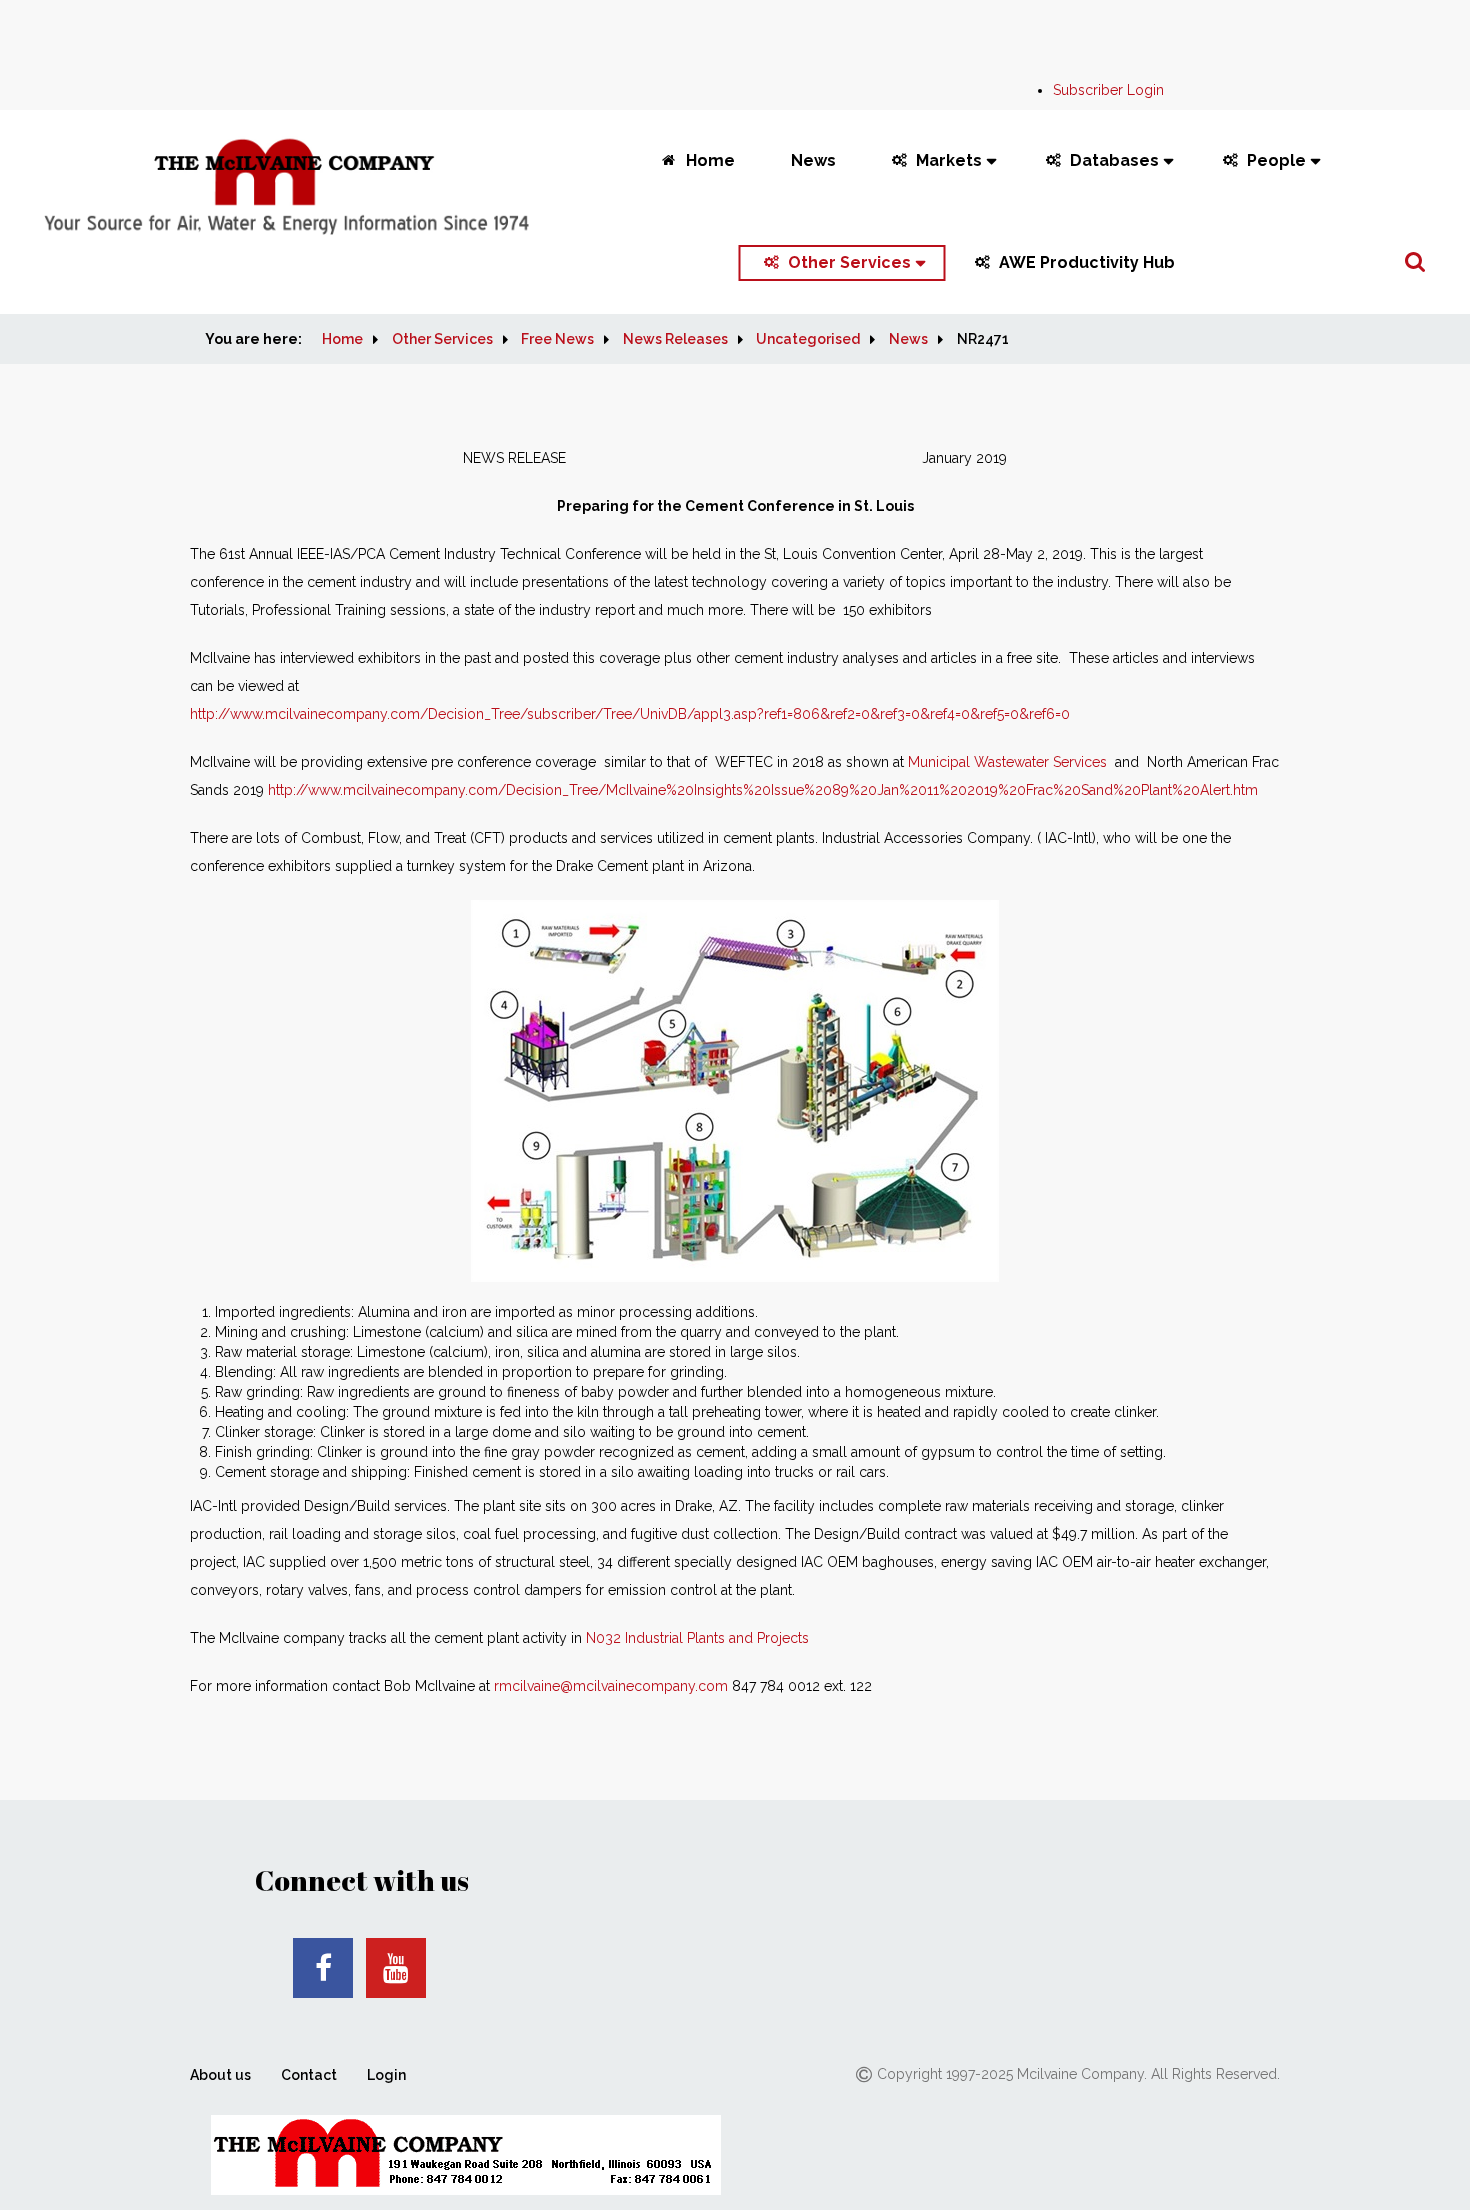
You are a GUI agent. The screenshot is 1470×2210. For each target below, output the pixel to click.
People (1276, 160)
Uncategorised (808, 339)
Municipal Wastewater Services (1007, 762)
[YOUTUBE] (396, 1968)
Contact (309, 2075)
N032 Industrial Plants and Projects (697, 1638)
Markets (949, 160)
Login (386, 2075)
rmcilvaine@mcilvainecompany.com (611, 1686)
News (813, 160)
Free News (557, 339)
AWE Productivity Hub (1087, 262)
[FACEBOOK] (323, 1968)
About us (220, 2075)
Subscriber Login (1108, 90)
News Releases (675, 339)
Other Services (849, 262)
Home (710, 160)
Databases (1114, 160)
